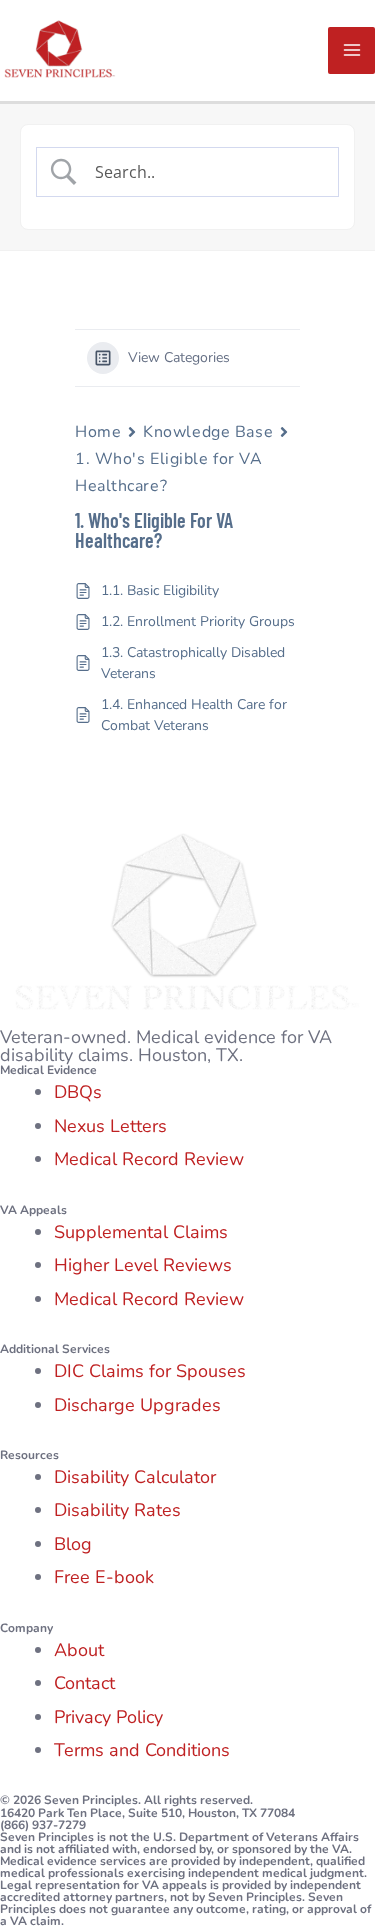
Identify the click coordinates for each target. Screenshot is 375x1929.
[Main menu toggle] (351, 50)
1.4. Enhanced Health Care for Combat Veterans (194, 715)
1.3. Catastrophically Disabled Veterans (193, 663)
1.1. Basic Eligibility (160, 590)
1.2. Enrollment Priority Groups (198, 621)
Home (98, 432)
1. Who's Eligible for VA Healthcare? (168, 472)
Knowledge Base (208, 432)
